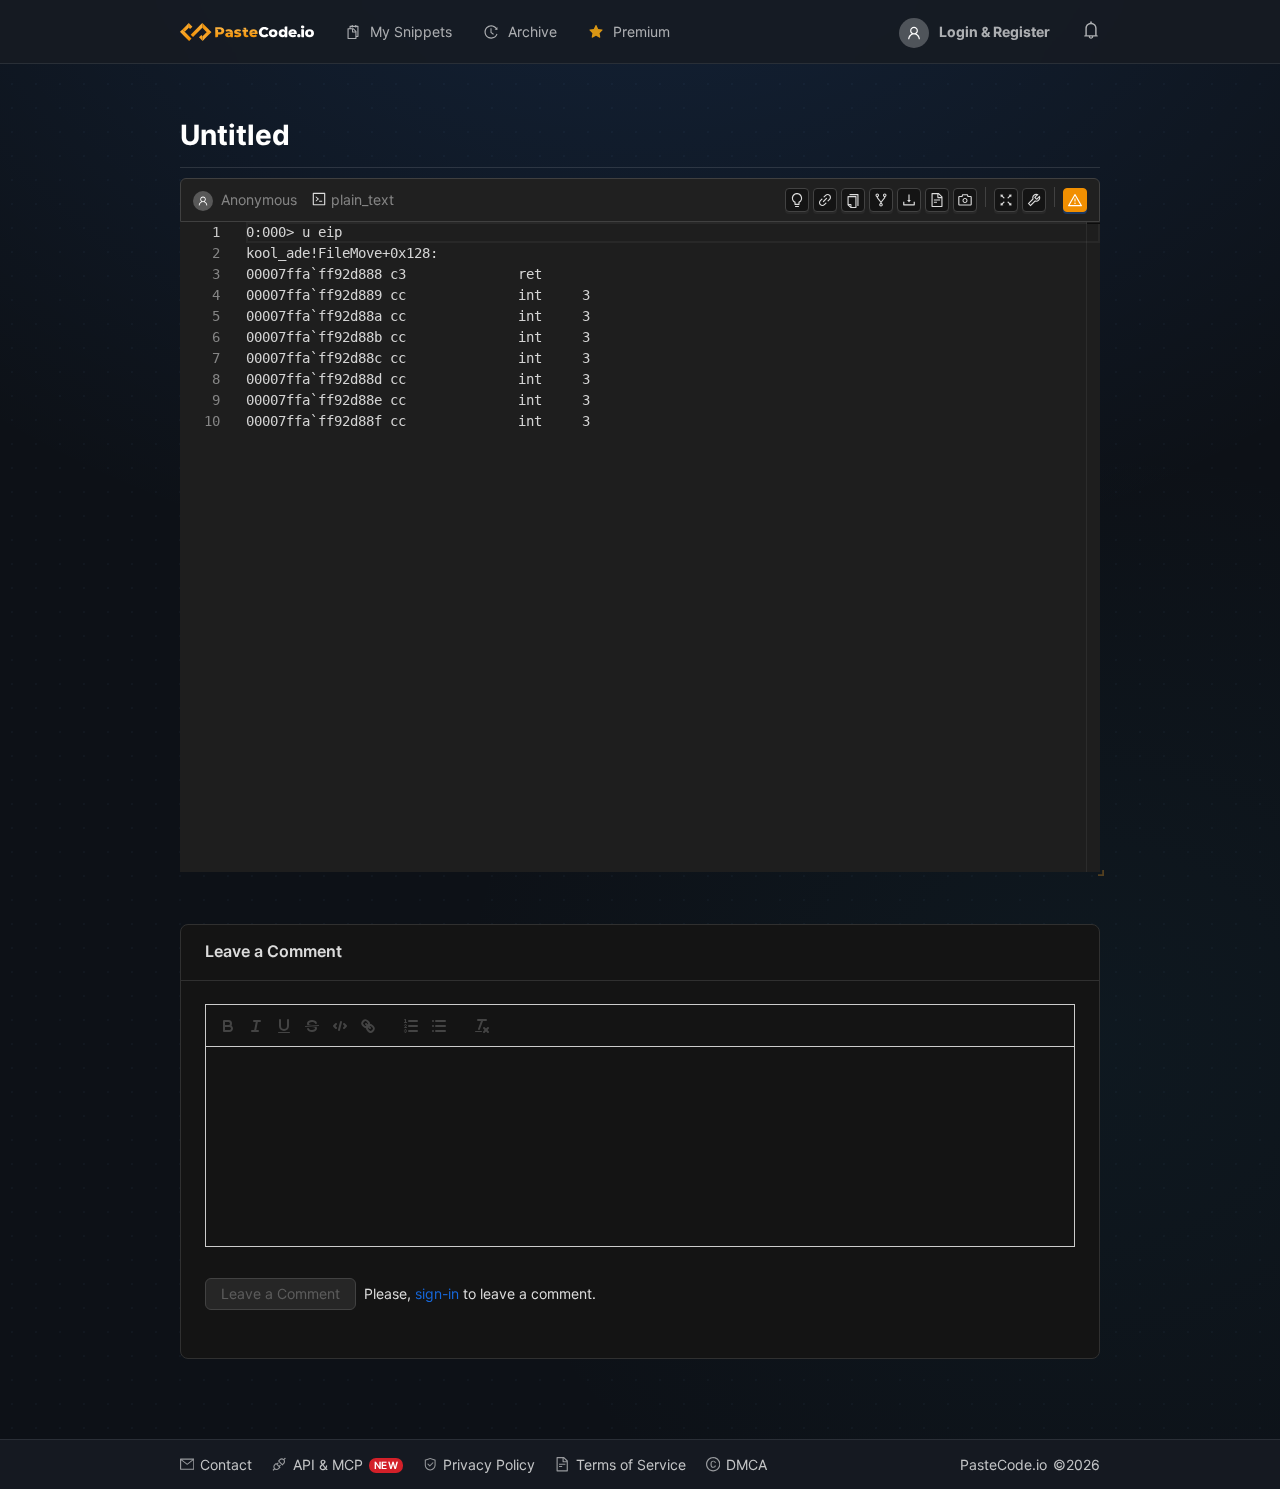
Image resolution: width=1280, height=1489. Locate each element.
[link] (368, 1026)
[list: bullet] (439, 1026)
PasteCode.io (1003, 1464)
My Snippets (411, 31)
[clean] (482, 1026)
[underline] (284, 1026)
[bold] (228, 1026)
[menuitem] (255, 32)
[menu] (640, 32)
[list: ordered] (411, 1026)
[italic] (256, 1026)
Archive (532, 31)
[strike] (312, 1026)
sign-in (437, 1293)
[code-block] (340, 1026)
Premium (641, 31)
